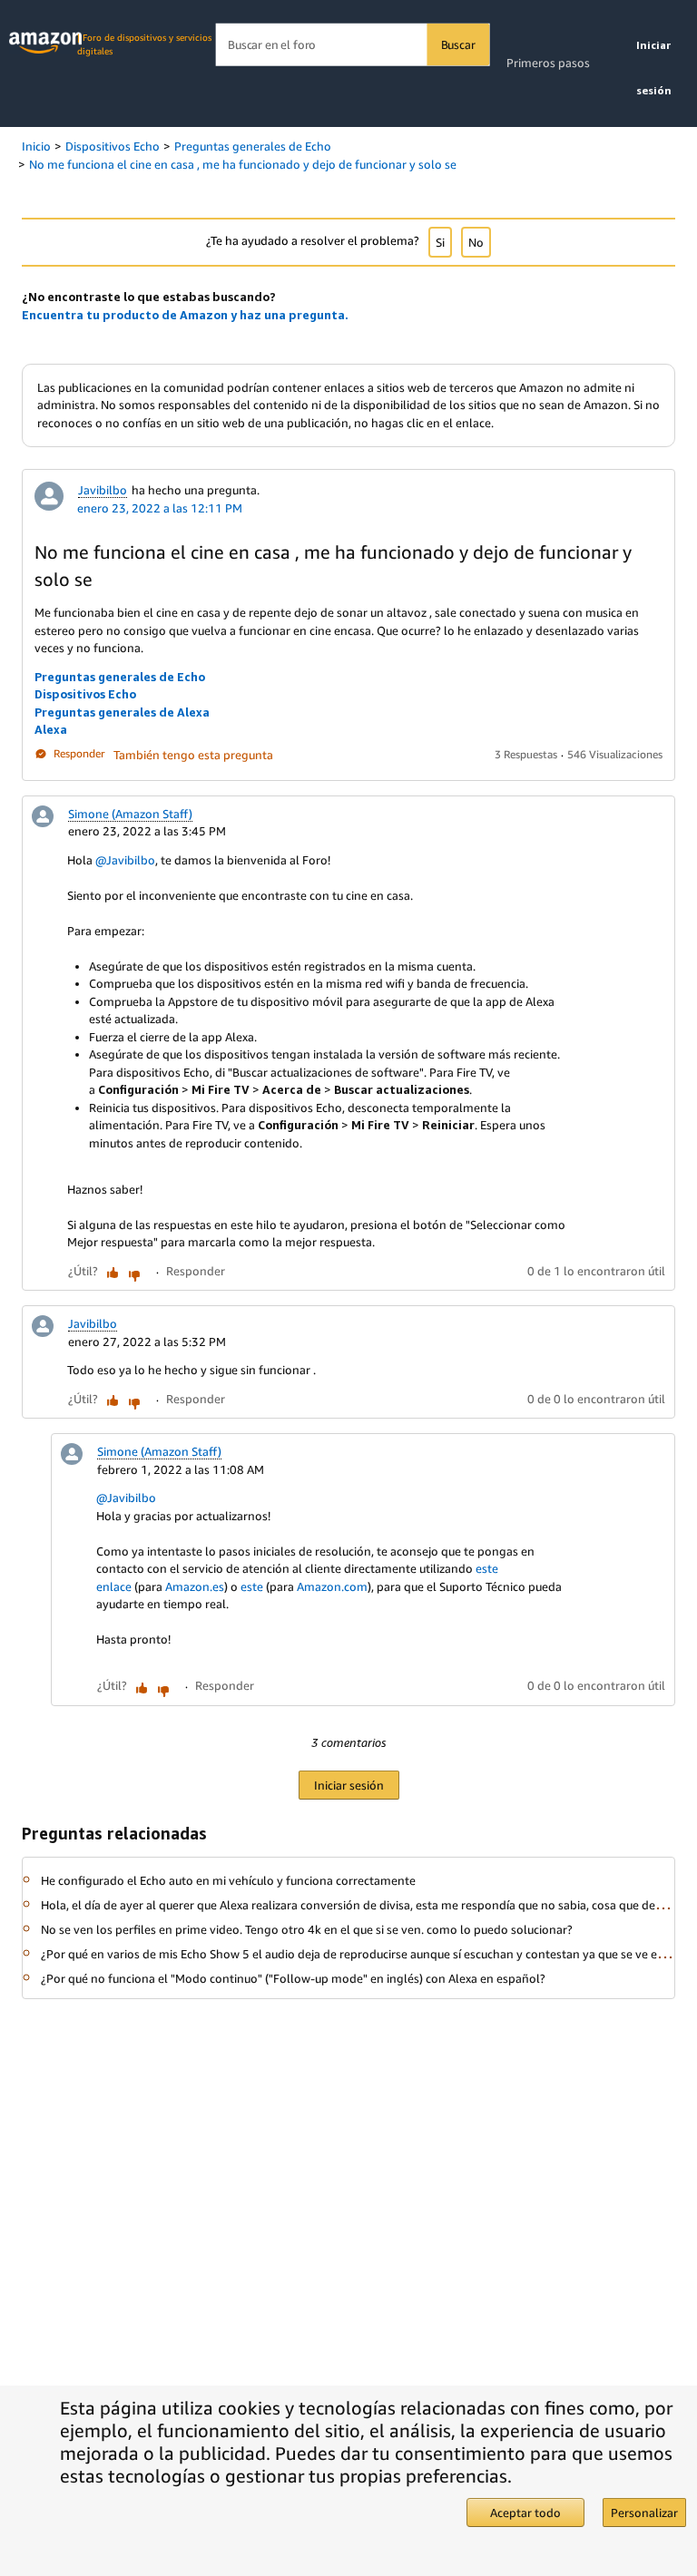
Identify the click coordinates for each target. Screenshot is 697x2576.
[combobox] (353, 45)
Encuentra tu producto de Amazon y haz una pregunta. (185, 315)
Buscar (458, 44)
